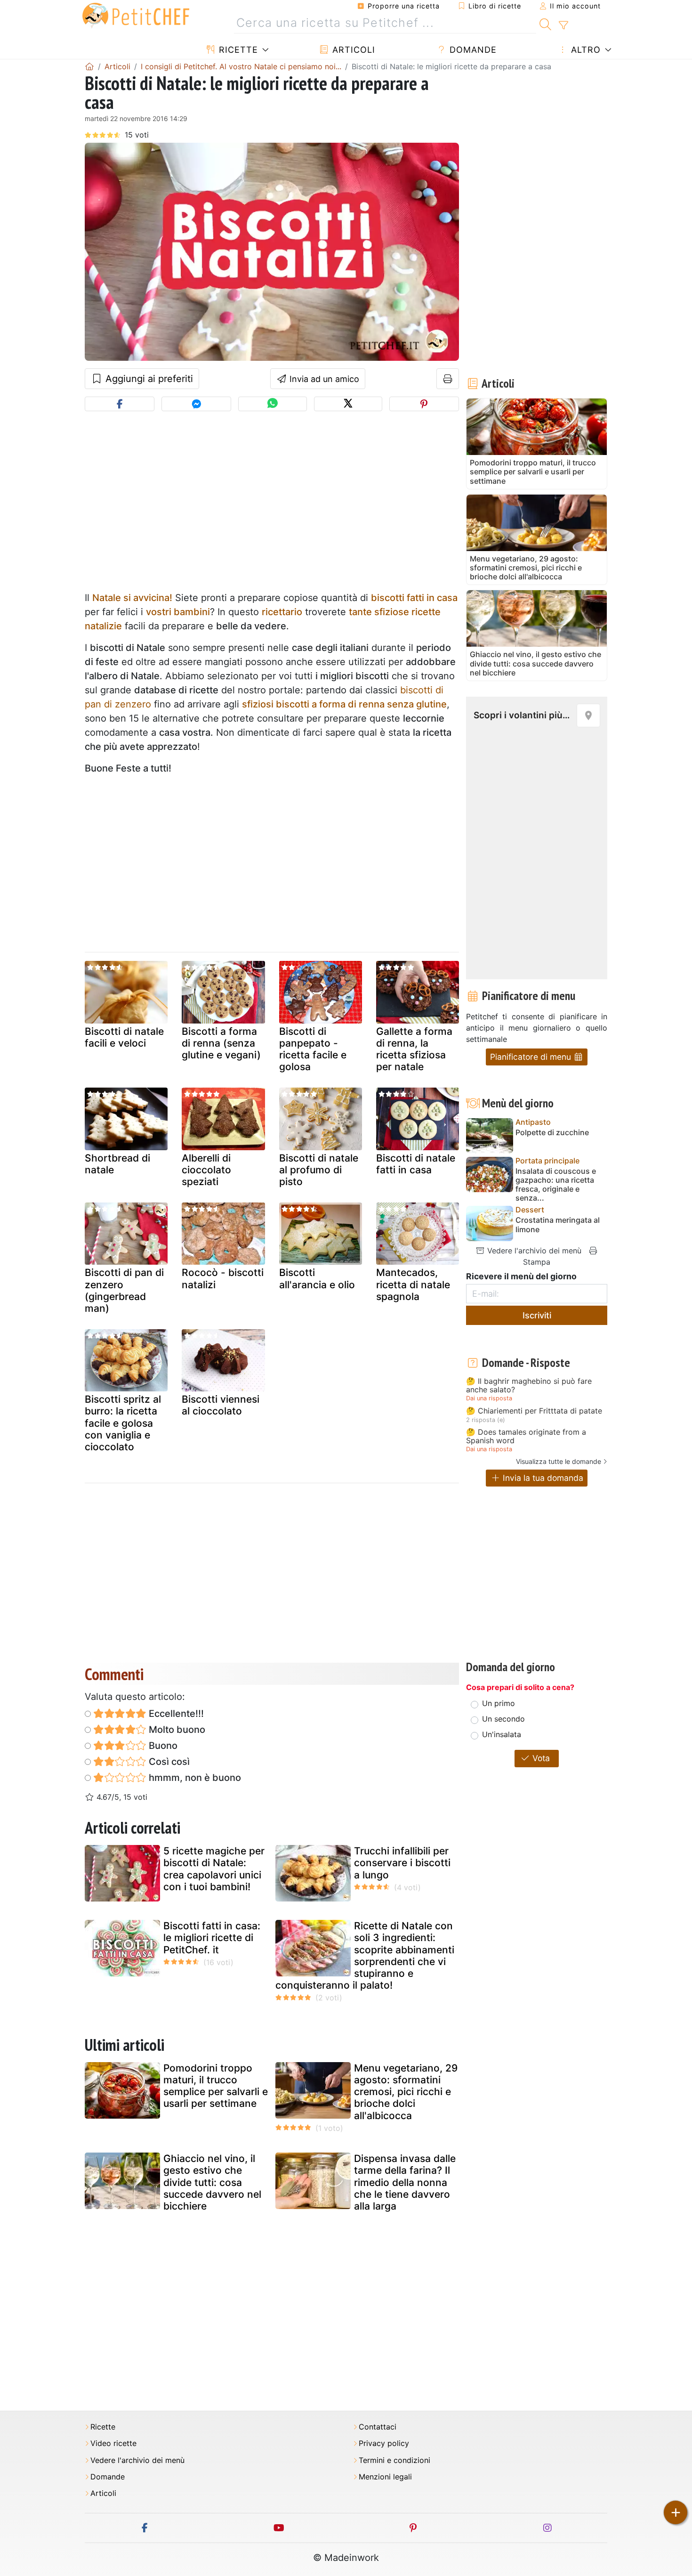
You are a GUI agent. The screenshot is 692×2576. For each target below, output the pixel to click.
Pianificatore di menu (532, 1057)
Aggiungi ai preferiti (148, 379)
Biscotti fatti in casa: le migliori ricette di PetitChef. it (212, 1938)
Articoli (352, 50)
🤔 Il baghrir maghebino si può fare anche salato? (529, 1386)
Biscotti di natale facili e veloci (124, 1037)
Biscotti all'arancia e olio (317, 1278)
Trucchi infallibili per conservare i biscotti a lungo (402, 1863)
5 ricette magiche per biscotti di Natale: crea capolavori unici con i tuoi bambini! (214, 1869)
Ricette (237, 50)
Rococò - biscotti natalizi (223, 1278)
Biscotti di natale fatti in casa (416, 1164)
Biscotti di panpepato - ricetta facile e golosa (313, 1049)
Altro (584, 50)
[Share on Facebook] (120, 404)
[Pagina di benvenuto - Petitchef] (89, 66)
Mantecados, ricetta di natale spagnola (413, 1284)
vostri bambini (178, 612)
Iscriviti (537, 1315)
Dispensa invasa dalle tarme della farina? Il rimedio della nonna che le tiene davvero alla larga (405, 2182)
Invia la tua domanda (542, 1478)
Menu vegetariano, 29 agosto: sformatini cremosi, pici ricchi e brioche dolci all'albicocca (406, 2092)
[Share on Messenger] (196, 404)
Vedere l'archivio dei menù (533, 1251)
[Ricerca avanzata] (563, 25)
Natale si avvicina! (132, 598)
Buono (162, 1746)
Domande (472, 50)
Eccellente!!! (175, 1714)
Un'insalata (502, 1734)
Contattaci (378, 2427)
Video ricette (113, 2443)
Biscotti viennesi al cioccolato (221, 1405)
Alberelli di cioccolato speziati (206, 1170)
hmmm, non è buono (194, 1778)
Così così (168, 1762)
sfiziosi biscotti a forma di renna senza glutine (344, 704)
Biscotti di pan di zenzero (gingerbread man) (124, 1290)
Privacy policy (384, 2443)
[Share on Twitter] (348, 404)
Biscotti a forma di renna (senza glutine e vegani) (221, 1043)
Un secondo (503, 1719)
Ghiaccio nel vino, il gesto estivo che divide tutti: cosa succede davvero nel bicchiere (212, 2182)
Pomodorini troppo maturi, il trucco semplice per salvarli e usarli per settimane (216, 2086)
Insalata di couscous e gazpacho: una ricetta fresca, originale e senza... (556, 1185)
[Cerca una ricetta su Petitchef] (545, 23)
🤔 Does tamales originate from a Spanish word (526, 1436)
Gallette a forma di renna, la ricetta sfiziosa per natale (414, 1049)
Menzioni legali (385, 2477)
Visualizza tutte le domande (559, 1461)
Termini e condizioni (394, 2460)
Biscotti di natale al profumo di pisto (319, 1170)
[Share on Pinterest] (424, 404)
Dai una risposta (489, 1398)
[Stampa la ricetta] (448, 379)
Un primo (499, 1703)
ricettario (282, 612)
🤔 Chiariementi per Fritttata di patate (534, 1411)
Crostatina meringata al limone (558, 1225)
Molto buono (176, 1730)
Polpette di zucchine (552, 1133)
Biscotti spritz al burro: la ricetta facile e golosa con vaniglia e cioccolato (123, 1423)
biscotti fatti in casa (414, 598)
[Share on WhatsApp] (272, 404)
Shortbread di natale (117, 1164)
